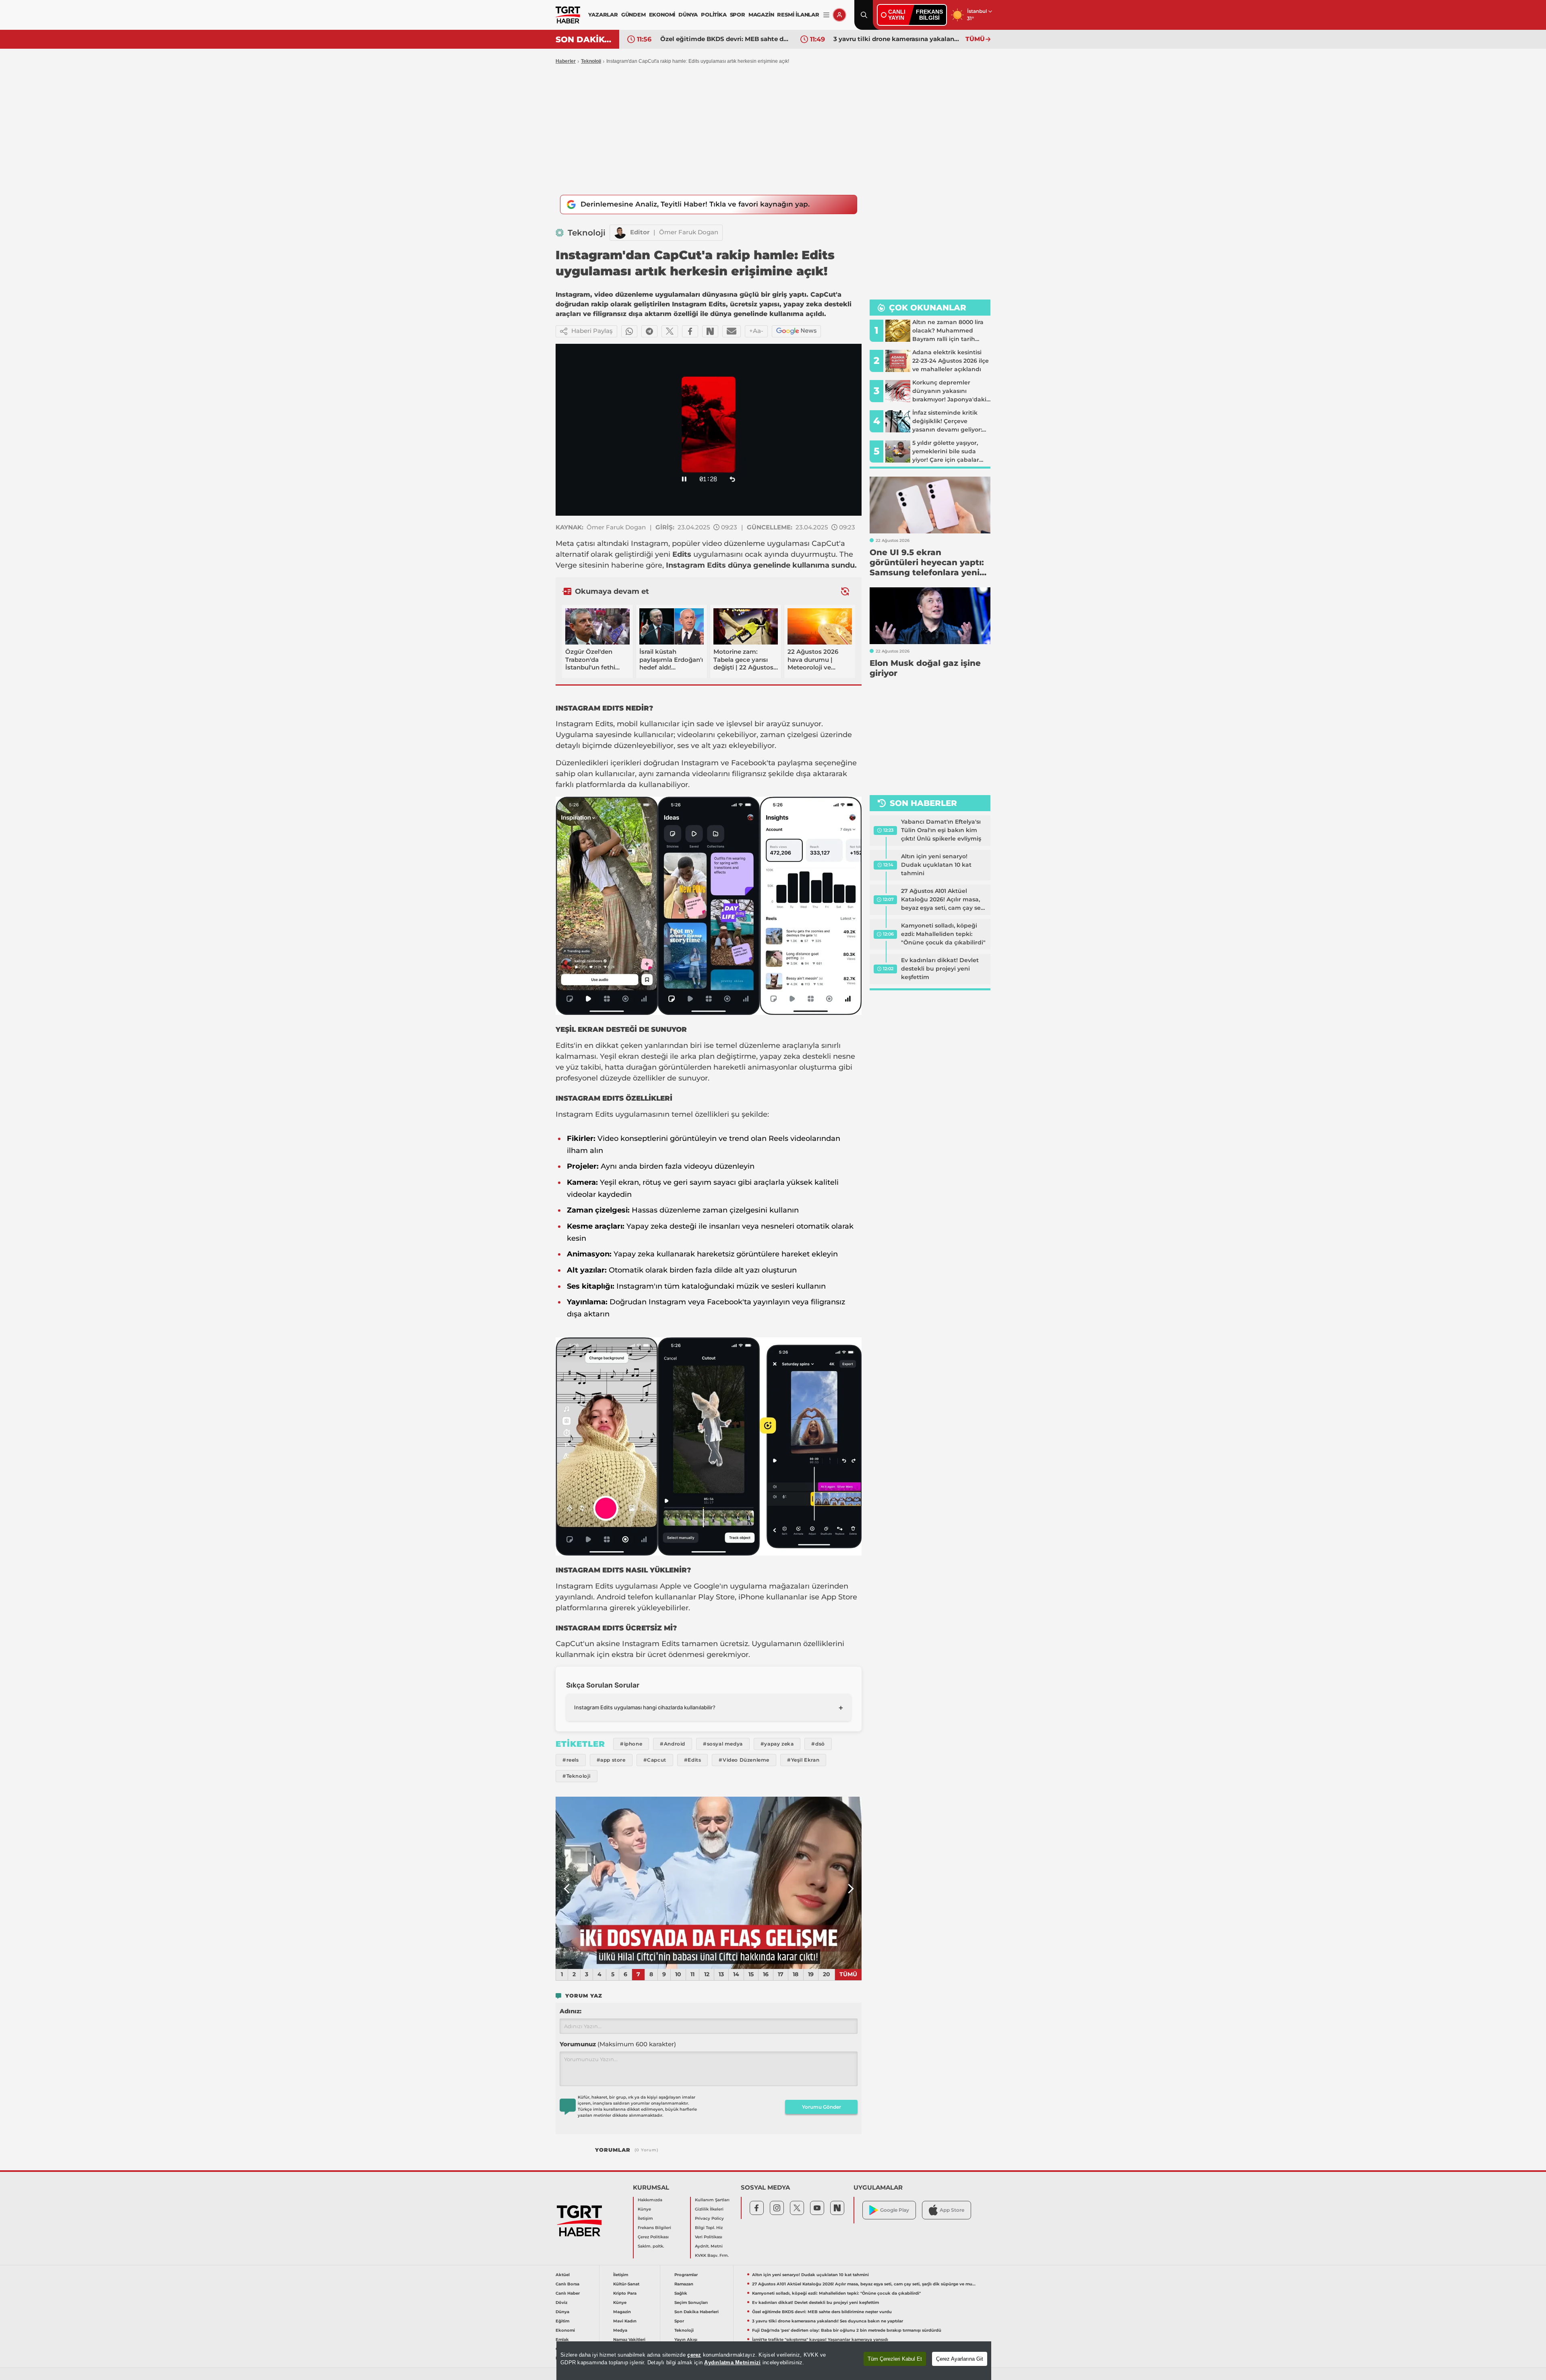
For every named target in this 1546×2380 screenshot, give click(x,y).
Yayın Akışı (686, 2340)
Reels (778, 1138)
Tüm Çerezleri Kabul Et (895, 2359)
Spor (679, 2321)
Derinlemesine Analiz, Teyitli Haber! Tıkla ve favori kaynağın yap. (695, 204)
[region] (774, 2361)
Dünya (562, 2312)
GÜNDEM (633, 14)
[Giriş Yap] (839, 15)
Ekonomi (565, 2330)
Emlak (562, 2340)
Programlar (686, 2275)
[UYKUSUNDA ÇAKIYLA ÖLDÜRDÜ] (709, 1883)
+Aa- (756, 331)
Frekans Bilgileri (654, 2228)
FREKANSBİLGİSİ (929, 15)
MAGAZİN (761, 14)
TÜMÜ (975, 39)
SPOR (738, 14)
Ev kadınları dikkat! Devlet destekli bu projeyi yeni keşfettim (940, 969)
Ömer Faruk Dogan (689, 232)
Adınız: (570, 2011)
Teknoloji (591, 61)
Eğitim (562, 2321)
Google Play (895, 2210)
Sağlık (681, 2293)
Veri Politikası (709, 2237)
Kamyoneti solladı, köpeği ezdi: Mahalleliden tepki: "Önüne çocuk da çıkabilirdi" (943, 934)
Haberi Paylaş (592, 331)
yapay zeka (780, 1056)
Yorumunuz (618, 2044)
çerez (694, 2355)
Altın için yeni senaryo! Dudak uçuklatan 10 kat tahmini (936, 865)
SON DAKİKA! (584, 39)
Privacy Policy (709, 2218)
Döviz (561, 2303)
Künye (644, 2209)
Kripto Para (625, 2293)
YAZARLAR (603, 14)
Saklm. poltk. (651, 2246)
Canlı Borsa (567, 2284)
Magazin (622, 2312)
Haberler (566, 61)
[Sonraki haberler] (845, 591)
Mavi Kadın (625, 2321)
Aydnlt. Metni (709, 2246)
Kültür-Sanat (626, 2284)
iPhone (751, 1597)
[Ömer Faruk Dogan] (620, 233)
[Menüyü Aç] (826, 15)
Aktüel (563, 2275)
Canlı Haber (568, 2293)
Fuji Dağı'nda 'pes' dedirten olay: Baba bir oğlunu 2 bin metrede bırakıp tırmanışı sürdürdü (897, 39)
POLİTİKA (714, 14)
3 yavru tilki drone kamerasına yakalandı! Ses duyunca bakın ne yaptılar (724, 39)
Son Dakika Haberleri (697, 2312)
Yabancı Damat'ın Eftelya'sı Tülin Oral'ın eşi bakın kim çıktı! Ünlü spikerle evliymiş (941, 830)
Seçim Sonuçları (691, 2303)
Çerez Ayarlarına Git (960, 2359)
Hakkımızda (650, 2200)
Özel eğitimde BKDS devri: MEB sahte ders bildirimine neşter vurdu (822, 2312)
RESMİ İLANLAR (798, 14)
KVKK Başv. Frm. (712, 2255)
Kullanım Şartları (712, 2200)
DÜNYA (688, 14)
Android (611, 1597)
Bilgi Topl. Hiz (709, 2228)
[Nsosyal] (710, 331)
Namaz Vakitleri (629, 2340)
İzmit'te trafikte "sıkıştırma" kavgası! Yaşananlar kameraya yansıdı (820, 2340)
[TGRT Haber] (568, 15)
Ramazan (684, 2284)
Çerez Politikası (653, 2237)
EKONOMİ (662, 14)
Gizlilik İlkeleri (709, 2209)
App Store (839, 1597)
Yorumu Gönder (822, 2107)
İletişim (645, 2218)
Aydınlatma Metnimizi (732, 2362)
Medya (620, 2330)
